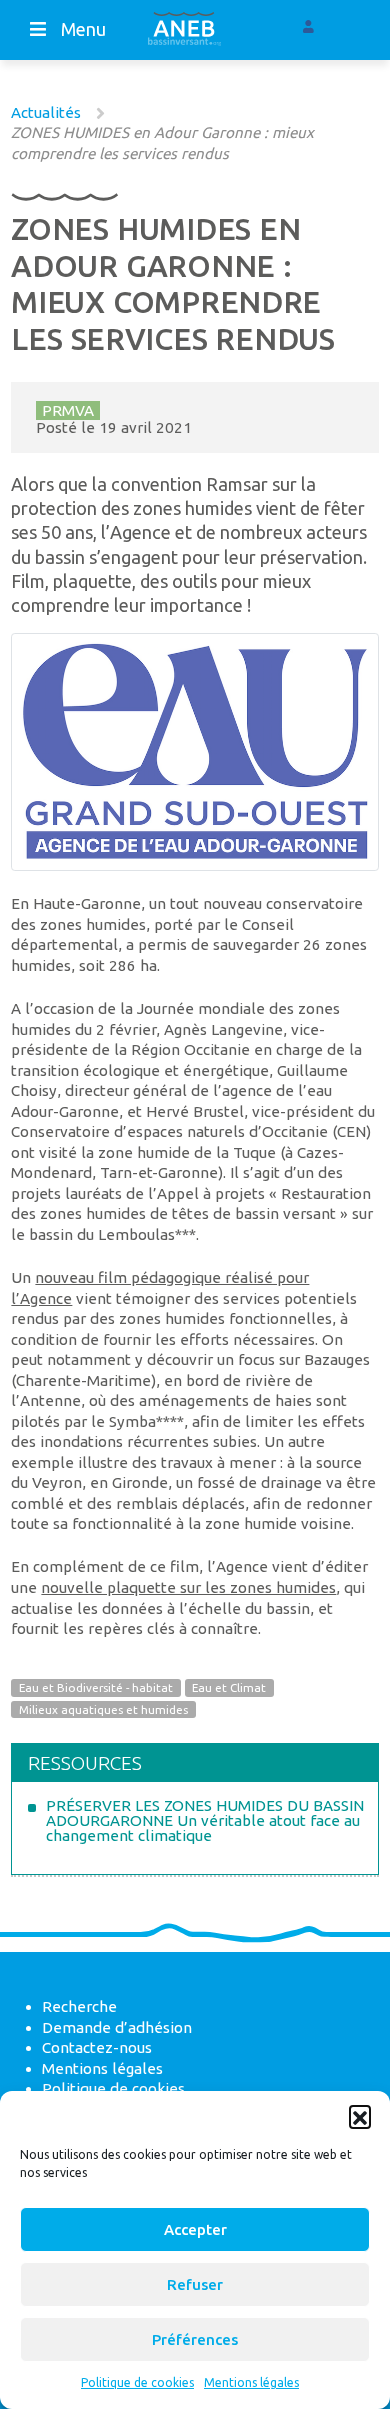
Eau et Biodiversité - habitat (96, 1688)
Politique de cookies (137, 2382)
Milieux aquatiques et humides (103, 1709)
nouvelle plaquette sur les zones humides (188, 1587)
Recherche (79, 2006)
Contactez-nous (97, 2047)
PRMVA (68, 410)
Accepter (195, 2229)
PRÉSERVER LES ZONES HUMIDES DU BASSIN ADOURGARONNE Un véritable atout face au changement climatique (205, 1820)
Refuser (195, 2284)
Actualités (46, 112)
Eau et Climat (229, 1688)
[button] (360, 2116)
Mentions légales (251, 2382)
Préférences (195, 2339)
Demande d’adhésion (117, 2027)
